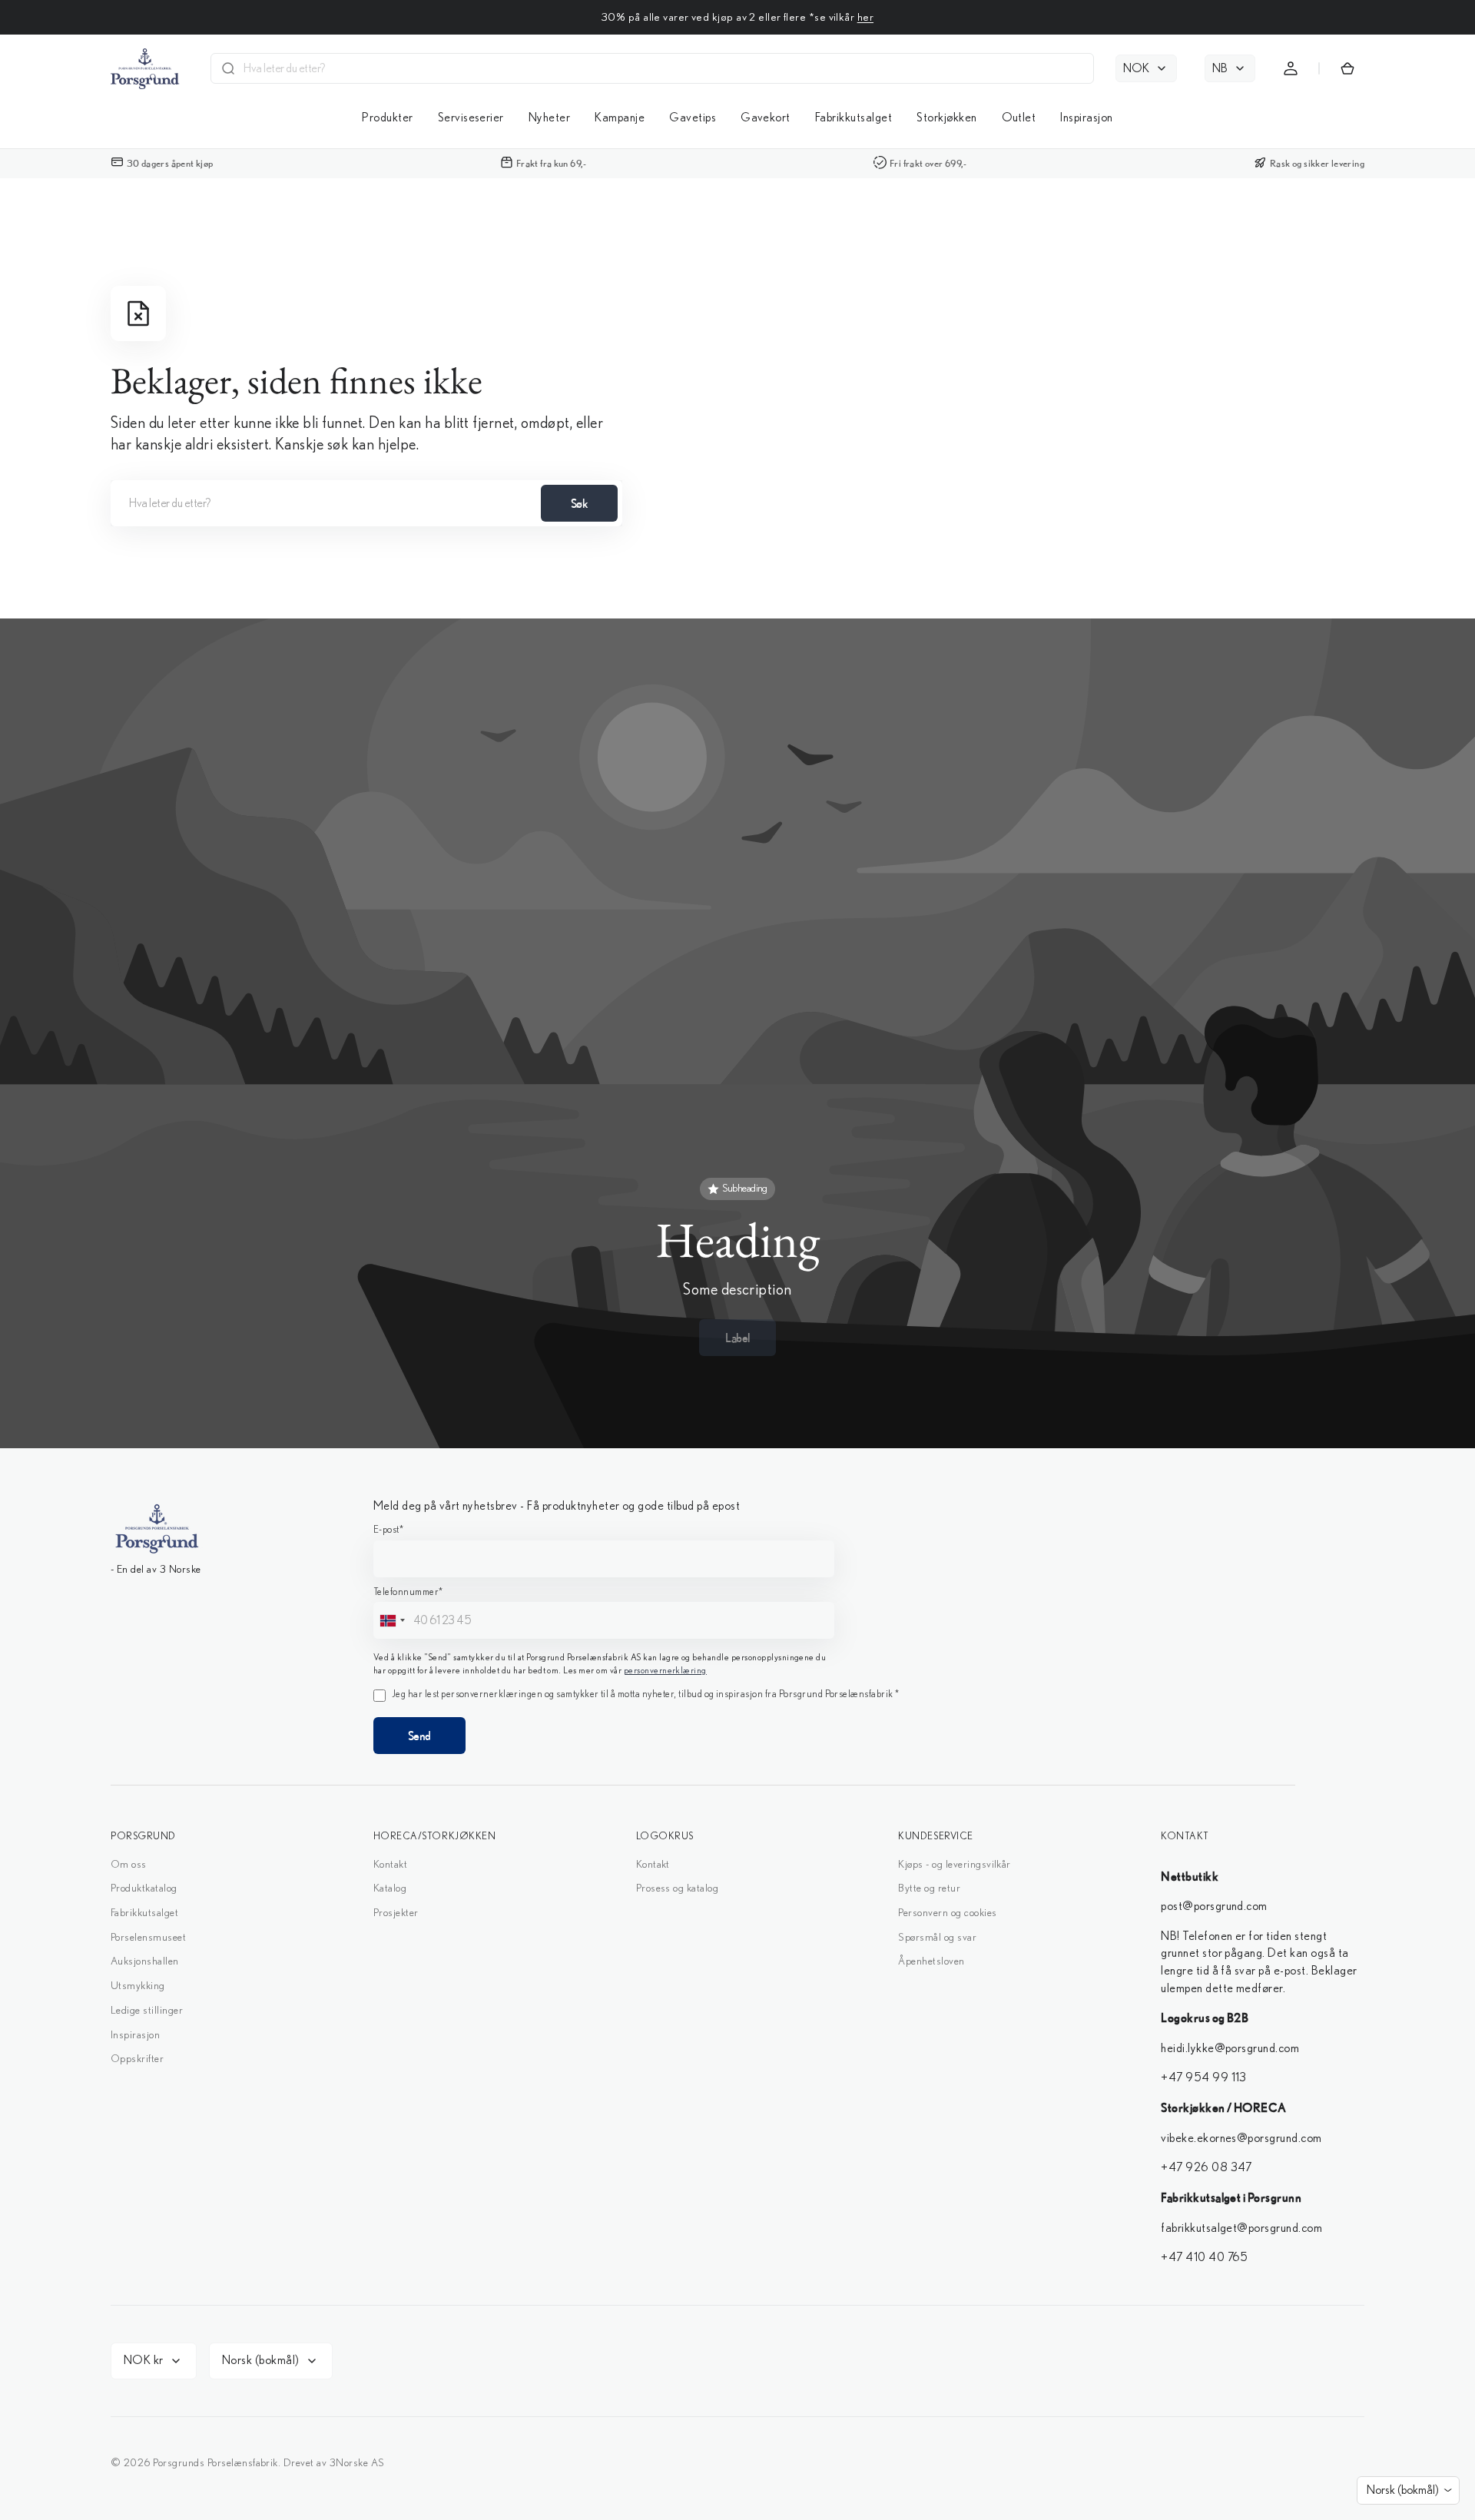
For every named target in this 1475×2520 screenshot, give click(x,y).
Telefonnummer (646, 1262)
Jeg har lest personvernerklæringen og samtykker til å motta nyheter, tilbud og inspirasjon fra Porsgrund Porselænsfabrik (750, 1405)
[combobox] (627, 1291)
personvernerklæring (737, 1367)
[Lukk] (870, 1036)
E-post (625, 1198)
